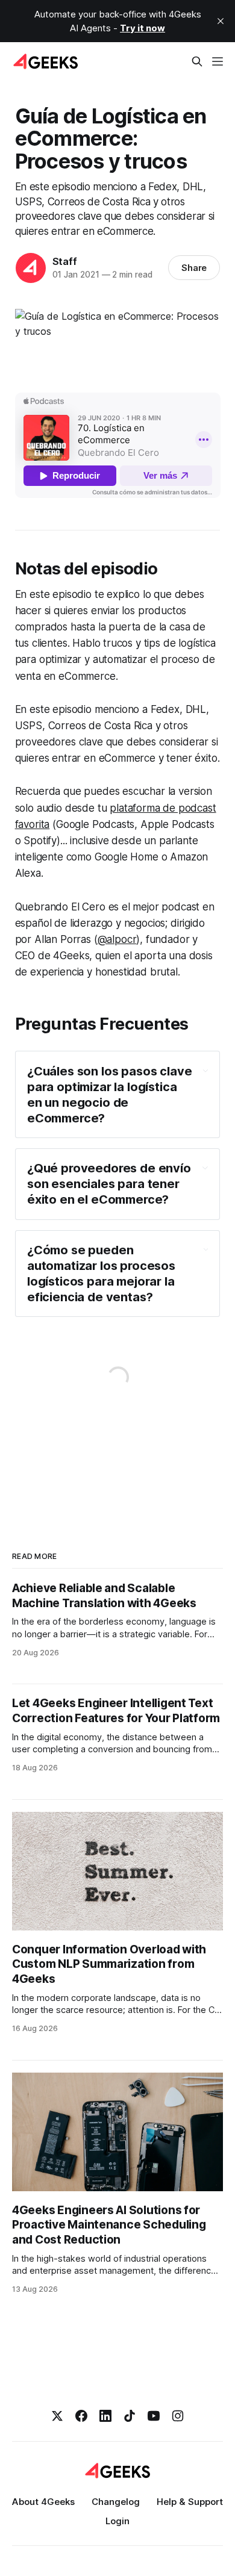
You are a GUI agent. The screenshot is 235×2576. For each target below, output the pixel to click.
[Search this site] (197, 61)
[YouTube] (154, 2416)
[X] (57, 2416)
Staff (65, 261)
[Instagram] (178, 2416)
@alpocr (117, 939)
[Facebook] (81, 2416)
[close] (221, 21)
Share (194, 268)
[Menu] (218, 61)
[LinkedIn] (105, 2416)
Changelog (116, 2502)
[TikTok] (130, 2416)
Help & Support (190, 2502)
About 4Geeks (43, 2502)
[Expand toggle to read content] (205, 1071)
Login (117, 2521)
